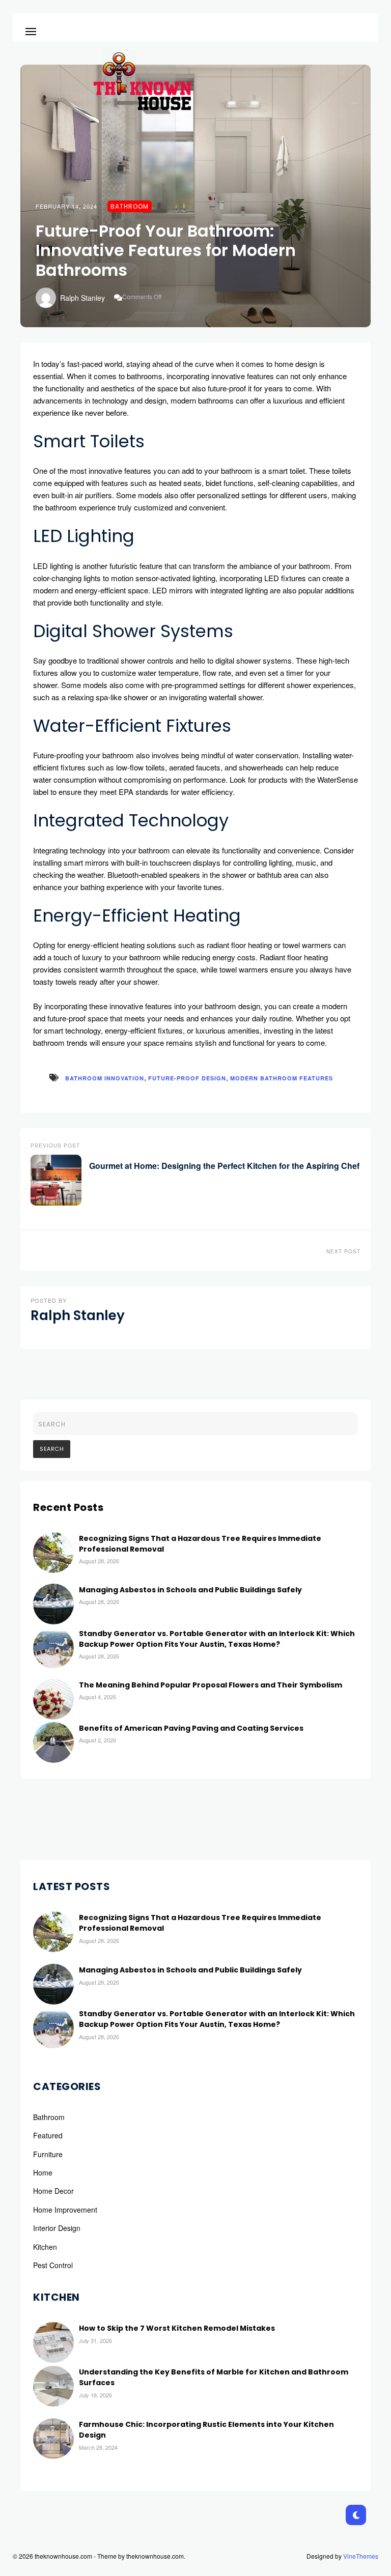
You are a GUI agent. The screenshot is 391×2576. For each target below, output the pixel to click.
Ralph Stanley (82, 298)
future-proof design (187, 1078)
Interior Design (57, 2228)
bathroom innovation (105, 1078)
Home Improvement (65, 2210)
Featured (48, 2135)
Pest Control (53, 2265)
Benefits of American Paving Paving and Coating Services (191, 1728)
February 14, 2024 (66, 206)
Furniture (48, 2154)
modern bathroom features (282, 1078)
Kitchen (45, 2247)
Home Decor (53, 2191)
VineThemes (361, 2556)
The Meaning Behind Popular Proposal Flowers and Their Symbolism (211, 1685)
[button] (31, 30)
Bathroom (130, 206)
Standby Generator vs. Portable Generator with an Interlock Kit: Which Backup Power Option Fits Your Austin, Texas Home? (217, 1639)
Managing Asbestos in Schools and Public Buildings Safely (190, 1590)
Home (43, 2172)
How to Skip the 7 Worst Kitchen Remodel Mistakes (177, 2328)
